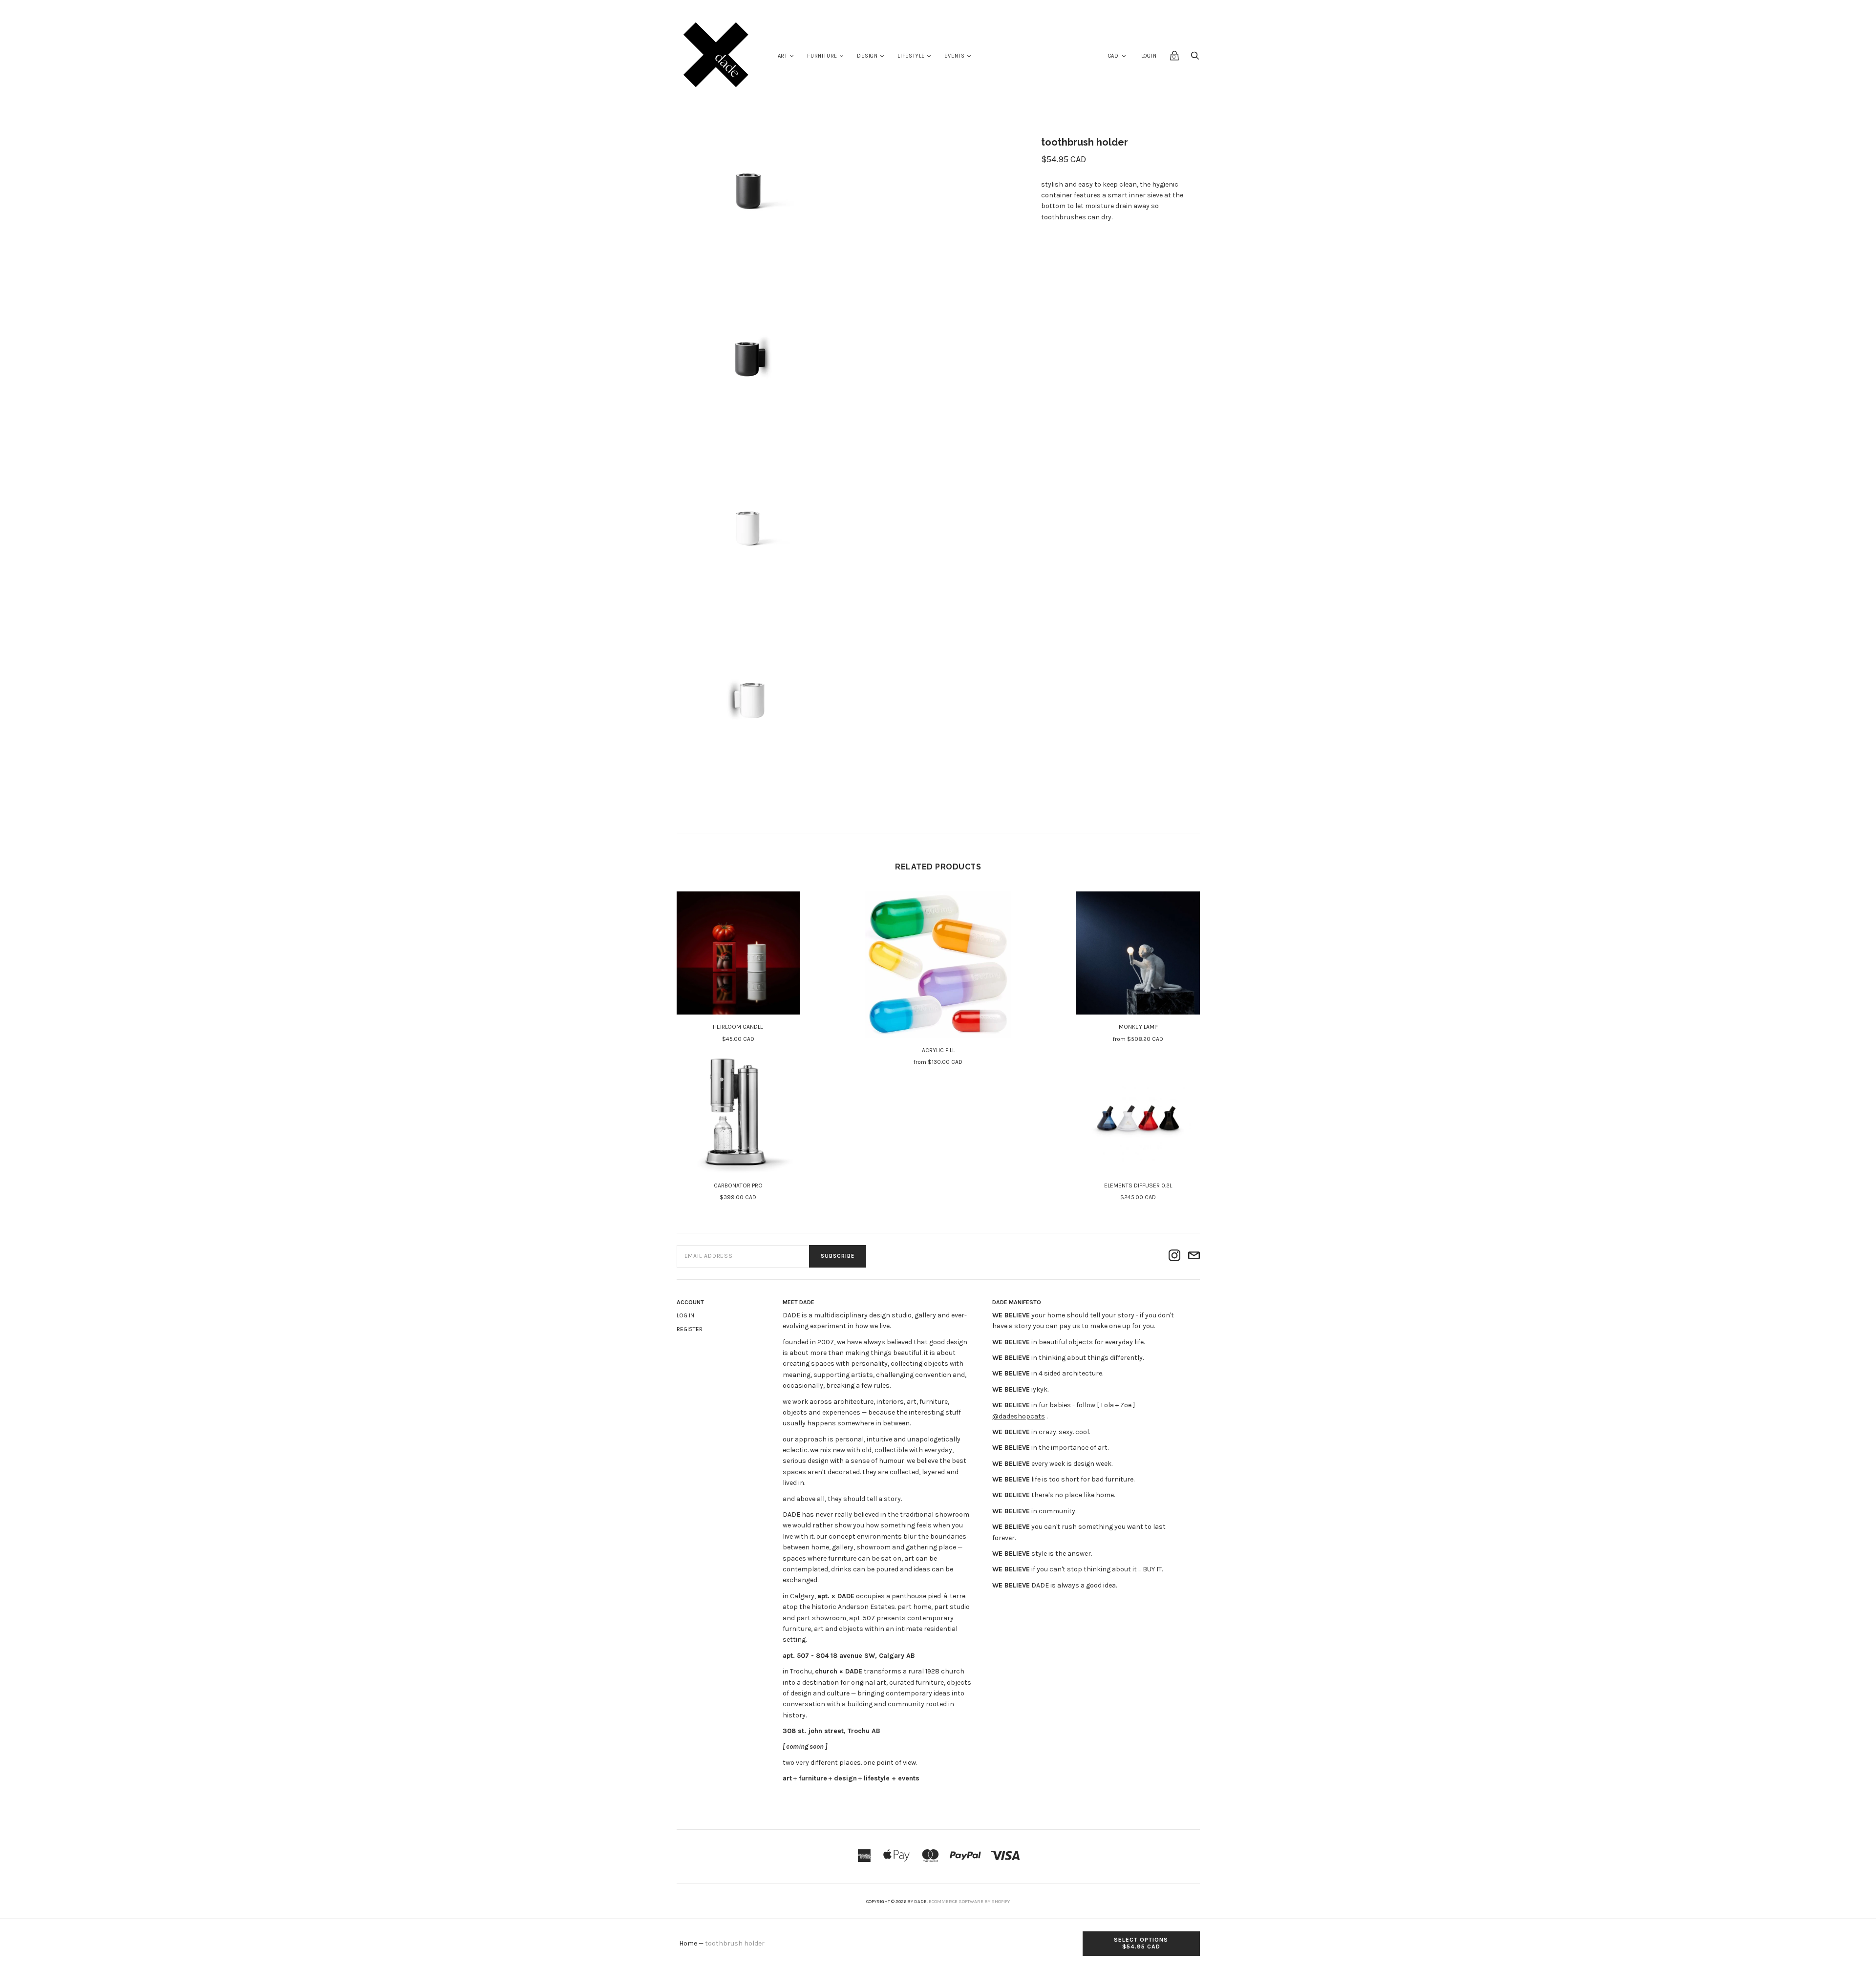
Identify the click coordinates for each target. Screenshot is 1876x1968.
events (955, 56)
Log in (685, 1315)
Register (690, 1329)
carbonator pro (738, 1185)
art (783, 56)
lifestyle (911, 56)
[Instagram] (1174, 1256)
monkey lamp (1138, 1027)
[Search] (1195, 58)
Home (688, 1943)
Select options (1141, 1943)
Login (1149, 56)
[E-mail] (1194, 1256)
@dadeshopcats (1019, 1416)
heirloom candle (738, 1027)
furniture (822, 56)
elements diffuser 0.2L (1138, 1185)
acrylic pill (938, 1050)
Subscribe (838, 1256)
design (867, 56)
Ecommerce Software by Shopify (969, 1902)
